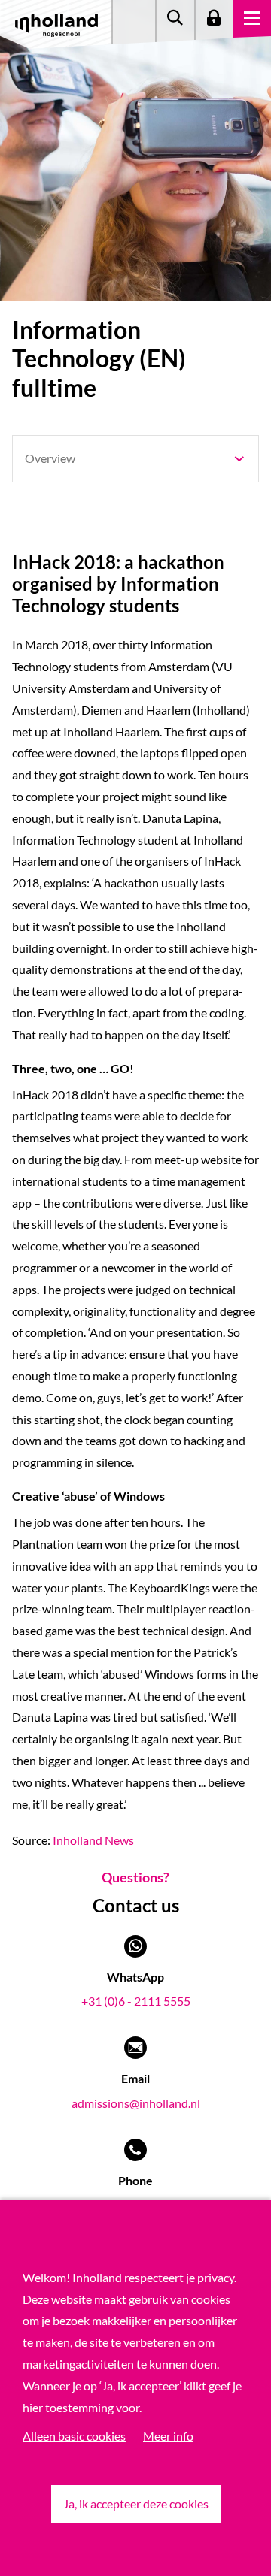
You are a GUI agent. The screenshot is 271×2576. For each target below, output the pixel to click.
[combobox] (135, 459)
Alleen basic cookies (74, 2436)
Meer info (168, 2436)
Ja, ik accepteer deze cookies (136, 2503)
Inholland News (93, 1840)
